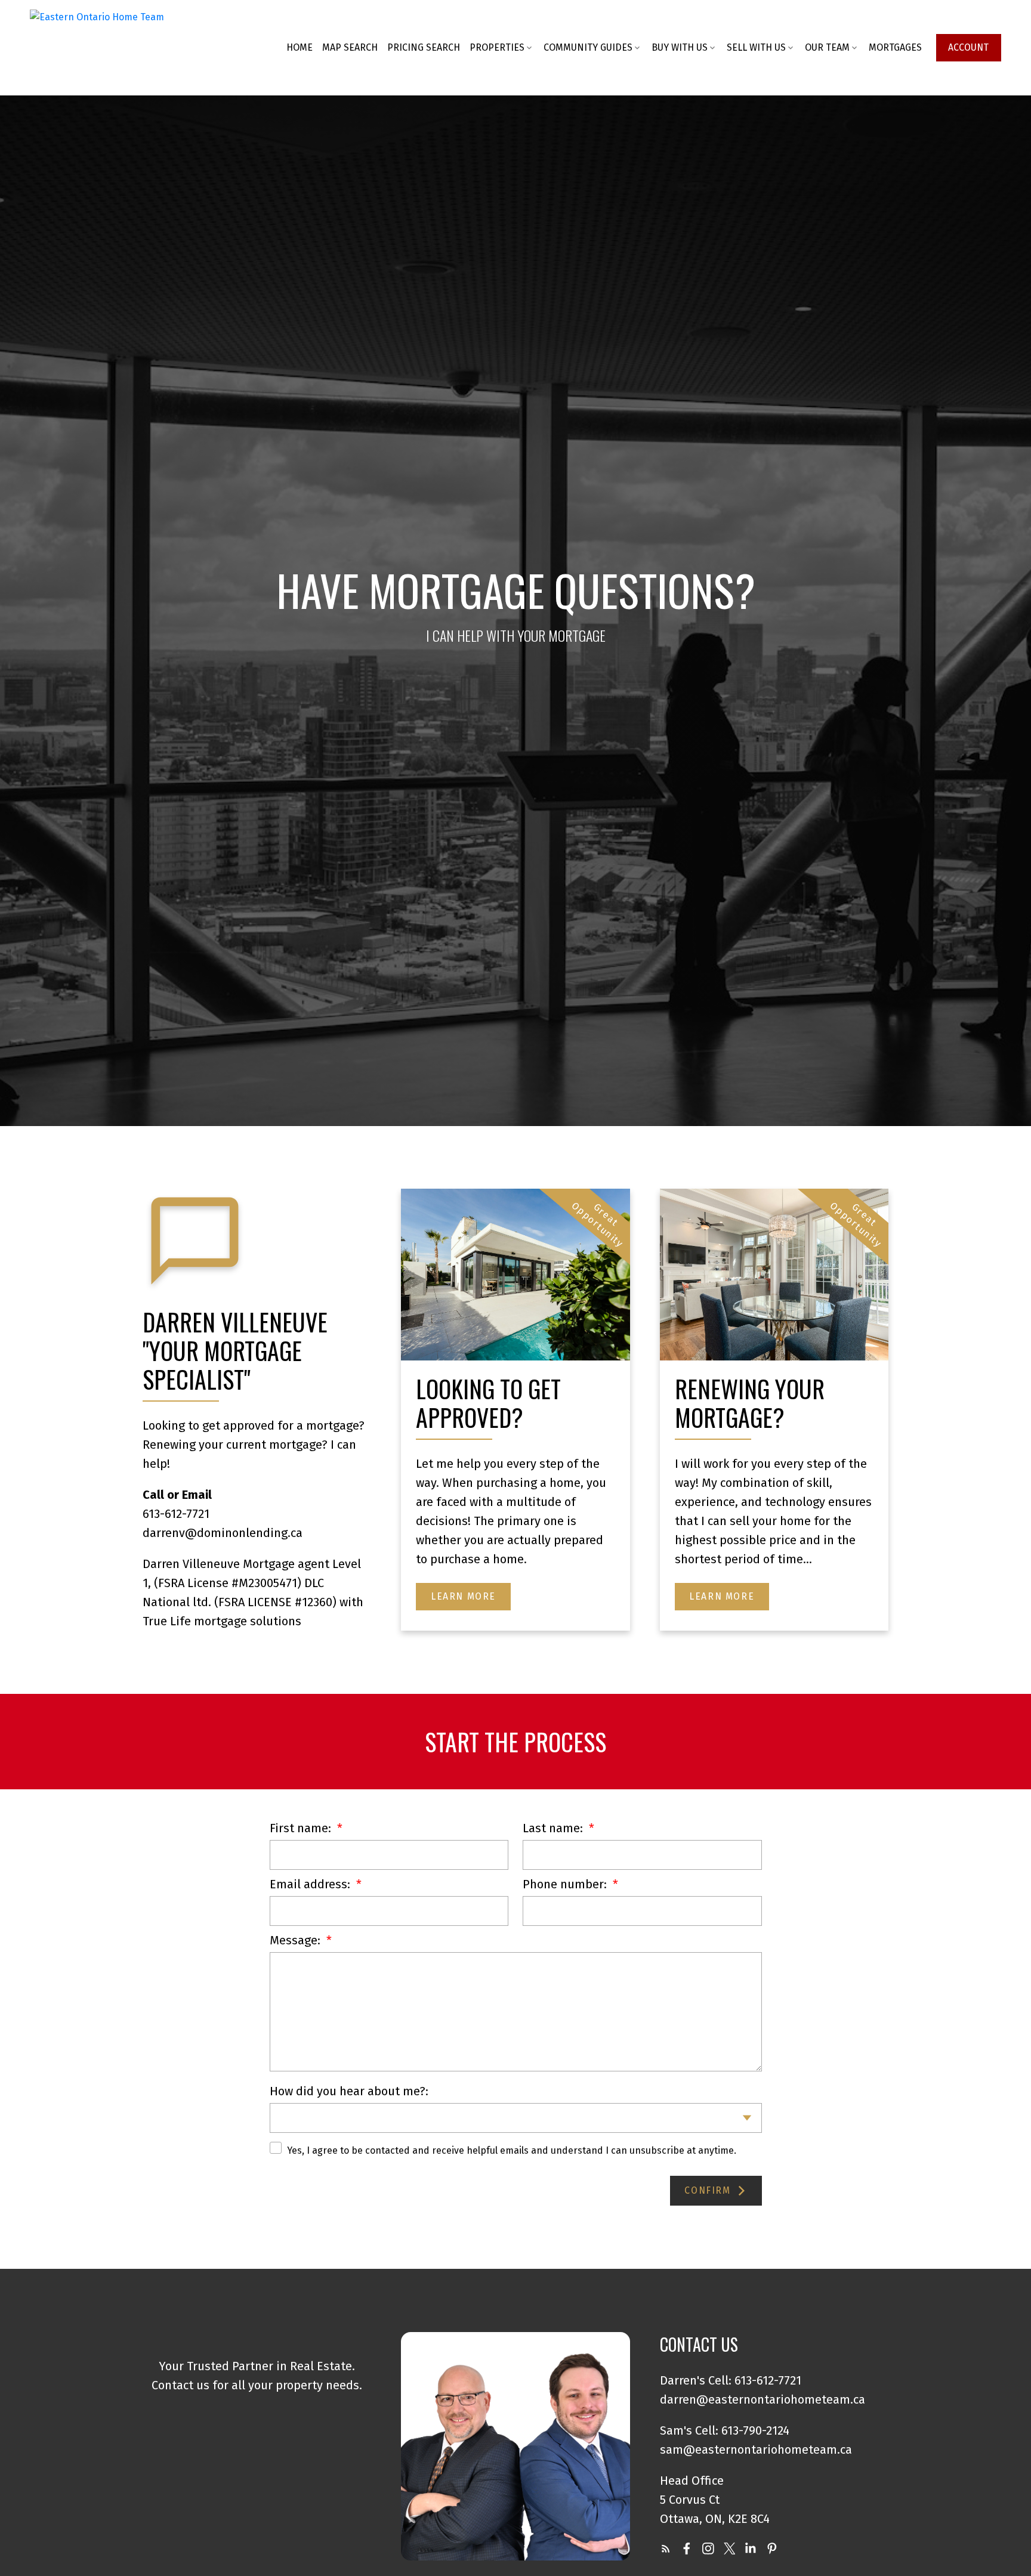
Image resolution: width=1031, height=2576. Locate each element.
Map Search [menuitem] (350, 47)
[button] (969, 47)
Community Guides (588, 47)
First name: (302, 1828)
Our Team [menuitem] (827, 47)
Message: (297, 1940)
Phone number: (566, 1884)
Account (968, 47)
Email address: (311, 1884)
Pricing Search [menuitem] (424, 47)
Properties (497, 47)
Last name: (554, 1828)
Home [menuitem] (300, 47)
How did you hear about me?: (349, 2091)
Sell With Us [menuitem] (756, 47)
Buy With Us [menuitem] (680, 47)
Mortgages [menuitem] (895, 47)
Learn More (463, 1596)
